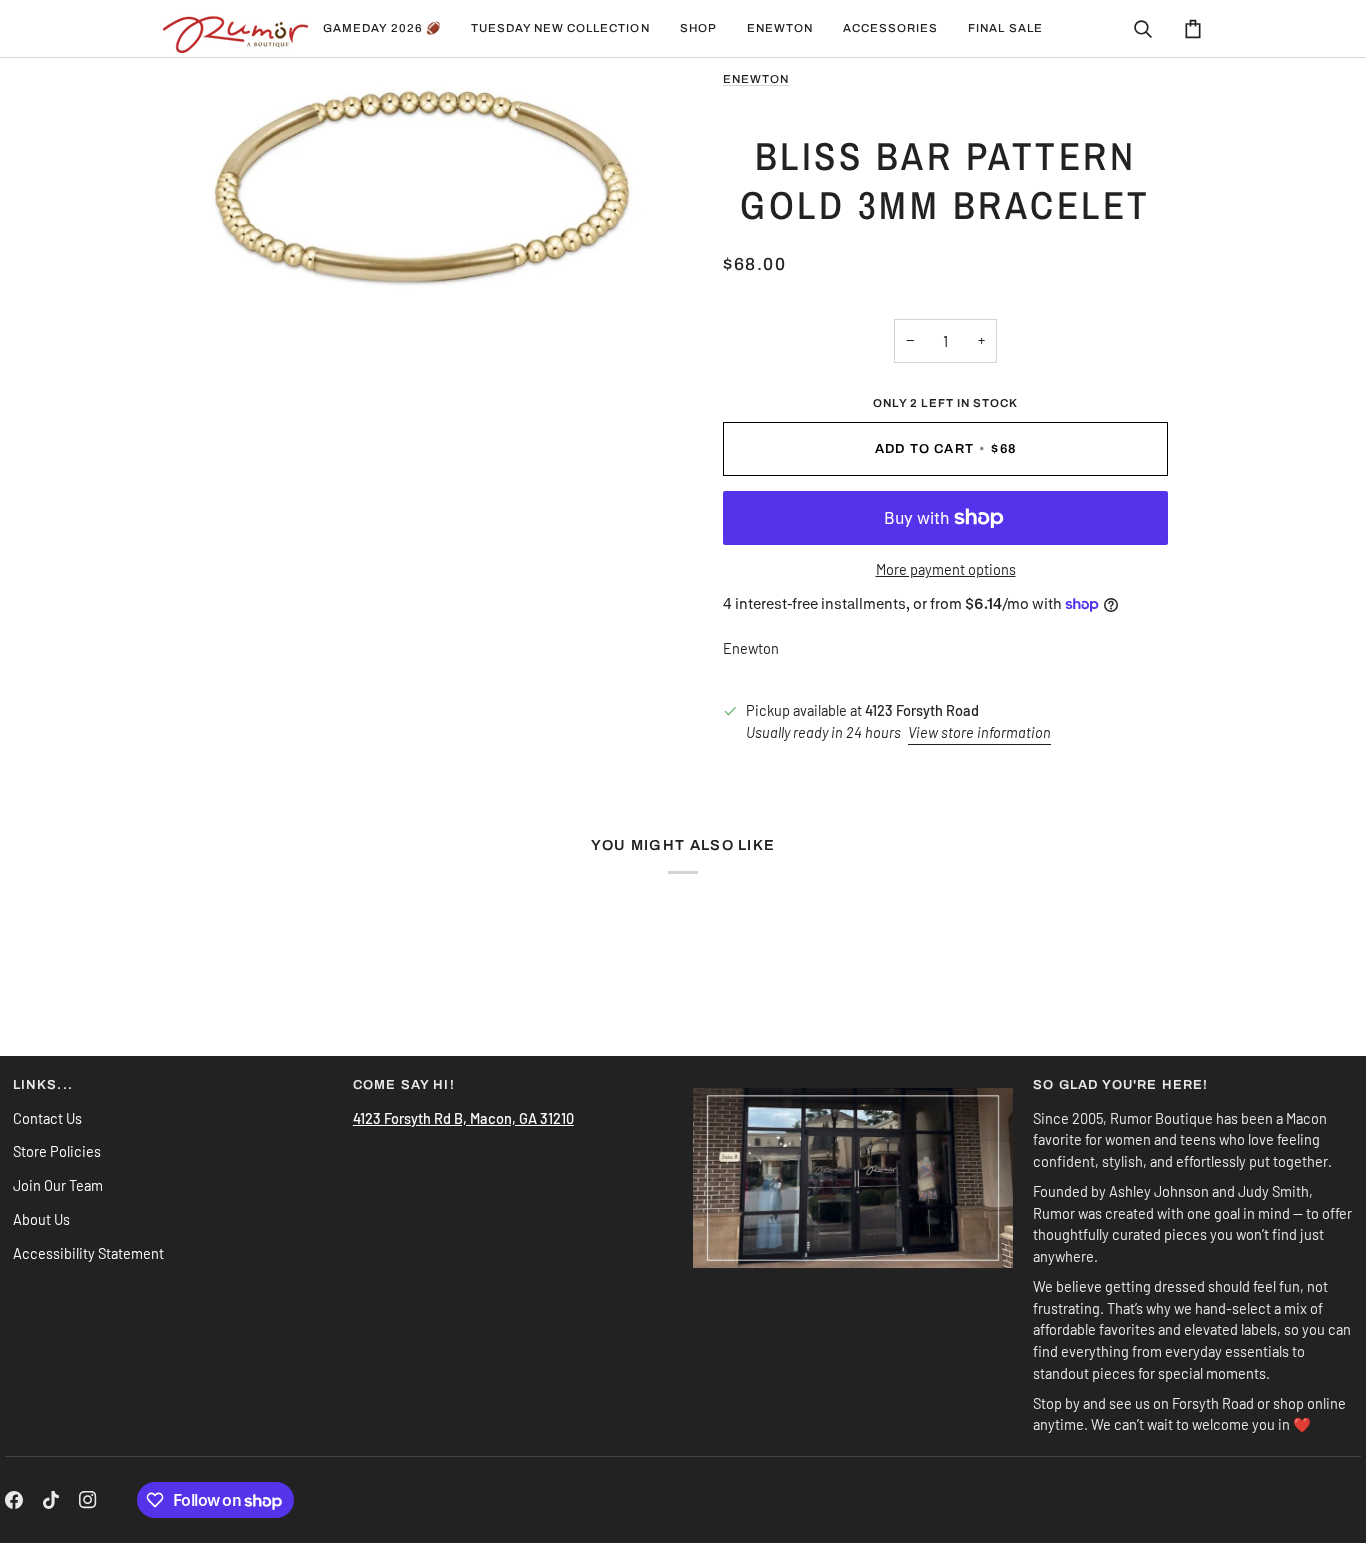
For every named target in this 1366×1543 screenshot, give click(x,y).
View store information (979, 732)
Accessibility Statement (88, 1253)
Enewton (756, 79)
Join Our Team (58, 1185)
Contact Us (47, 1118)
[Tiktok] (51, 1500)
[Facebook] (14, 1500)
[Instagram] (88, 1500)
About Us (41, 1219)
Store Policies (57, 1151)
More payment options (946, 569)
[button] (560, 28)
